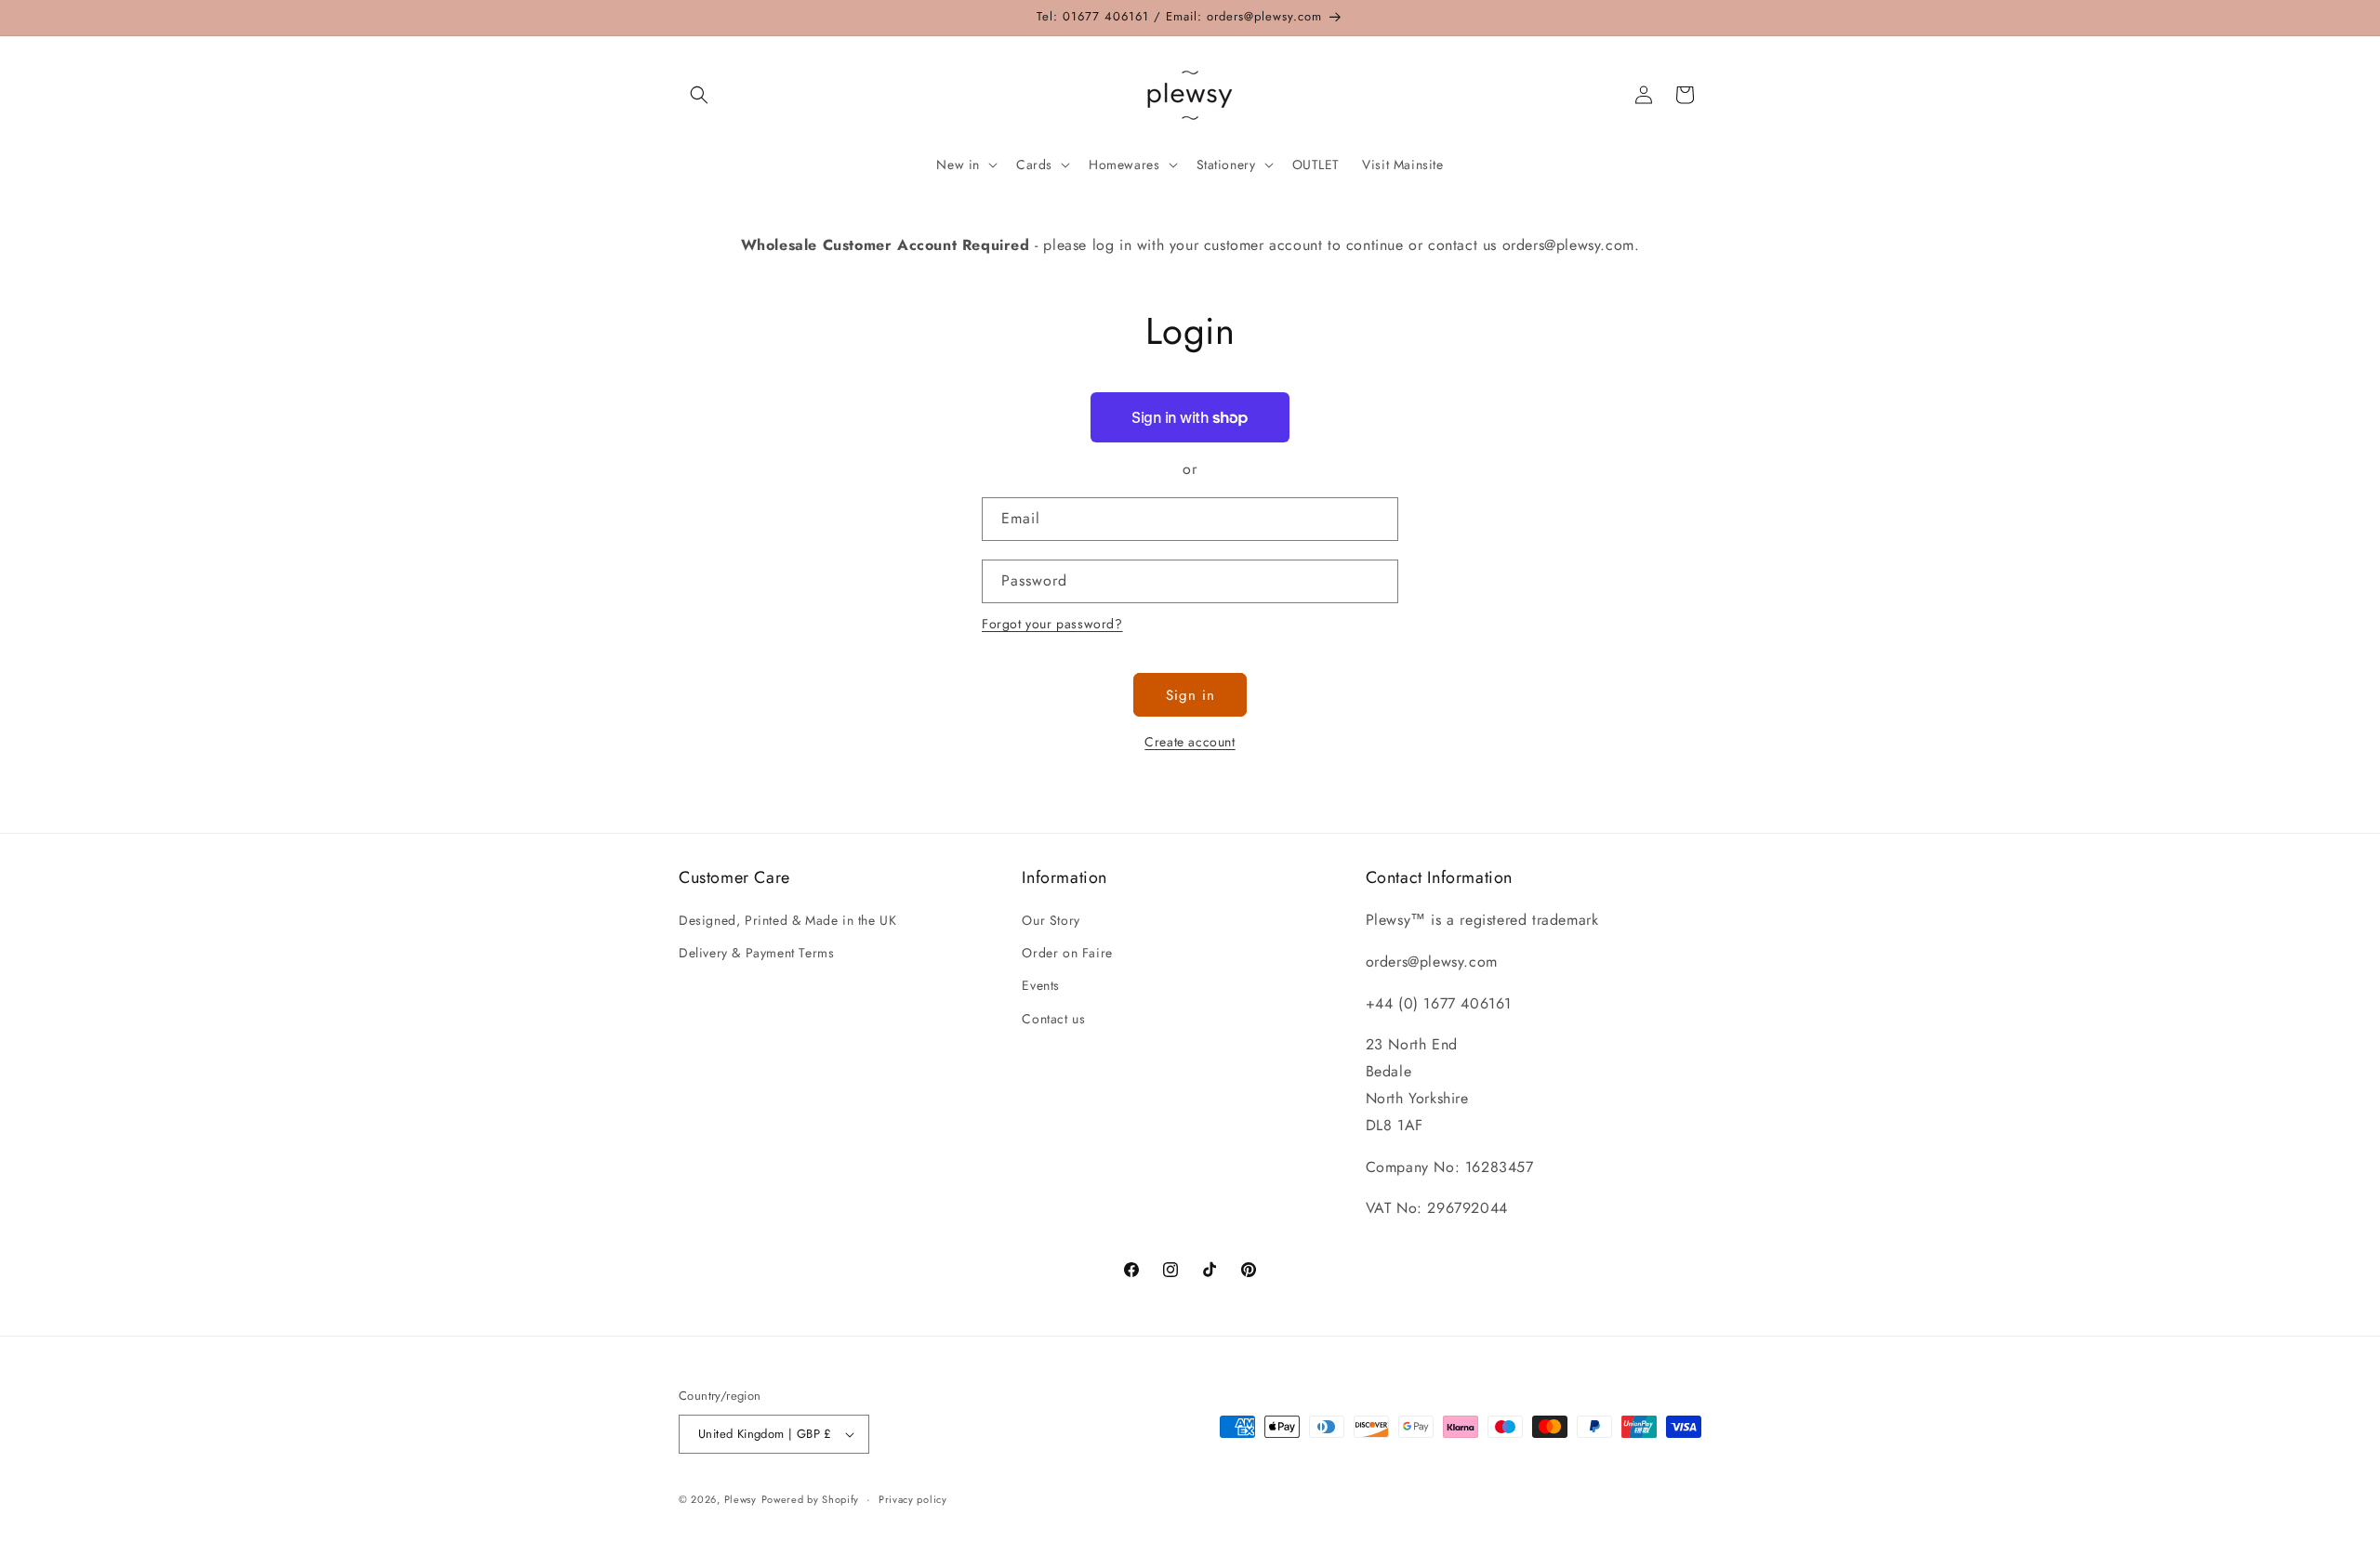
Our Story (1051, 920)
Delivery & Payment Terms (756, 953)
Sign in (1190, 695)
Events (1041, 985)
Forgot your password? (1052, 624)
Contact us (1053, 1019)
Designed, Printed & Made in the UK (787, 920)
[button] (699, 95)
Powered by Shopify (811, 1499)
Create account (1190, 742)
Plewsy (740, 1499)
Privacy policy (913, 1499)
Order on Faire (1067, 953)
